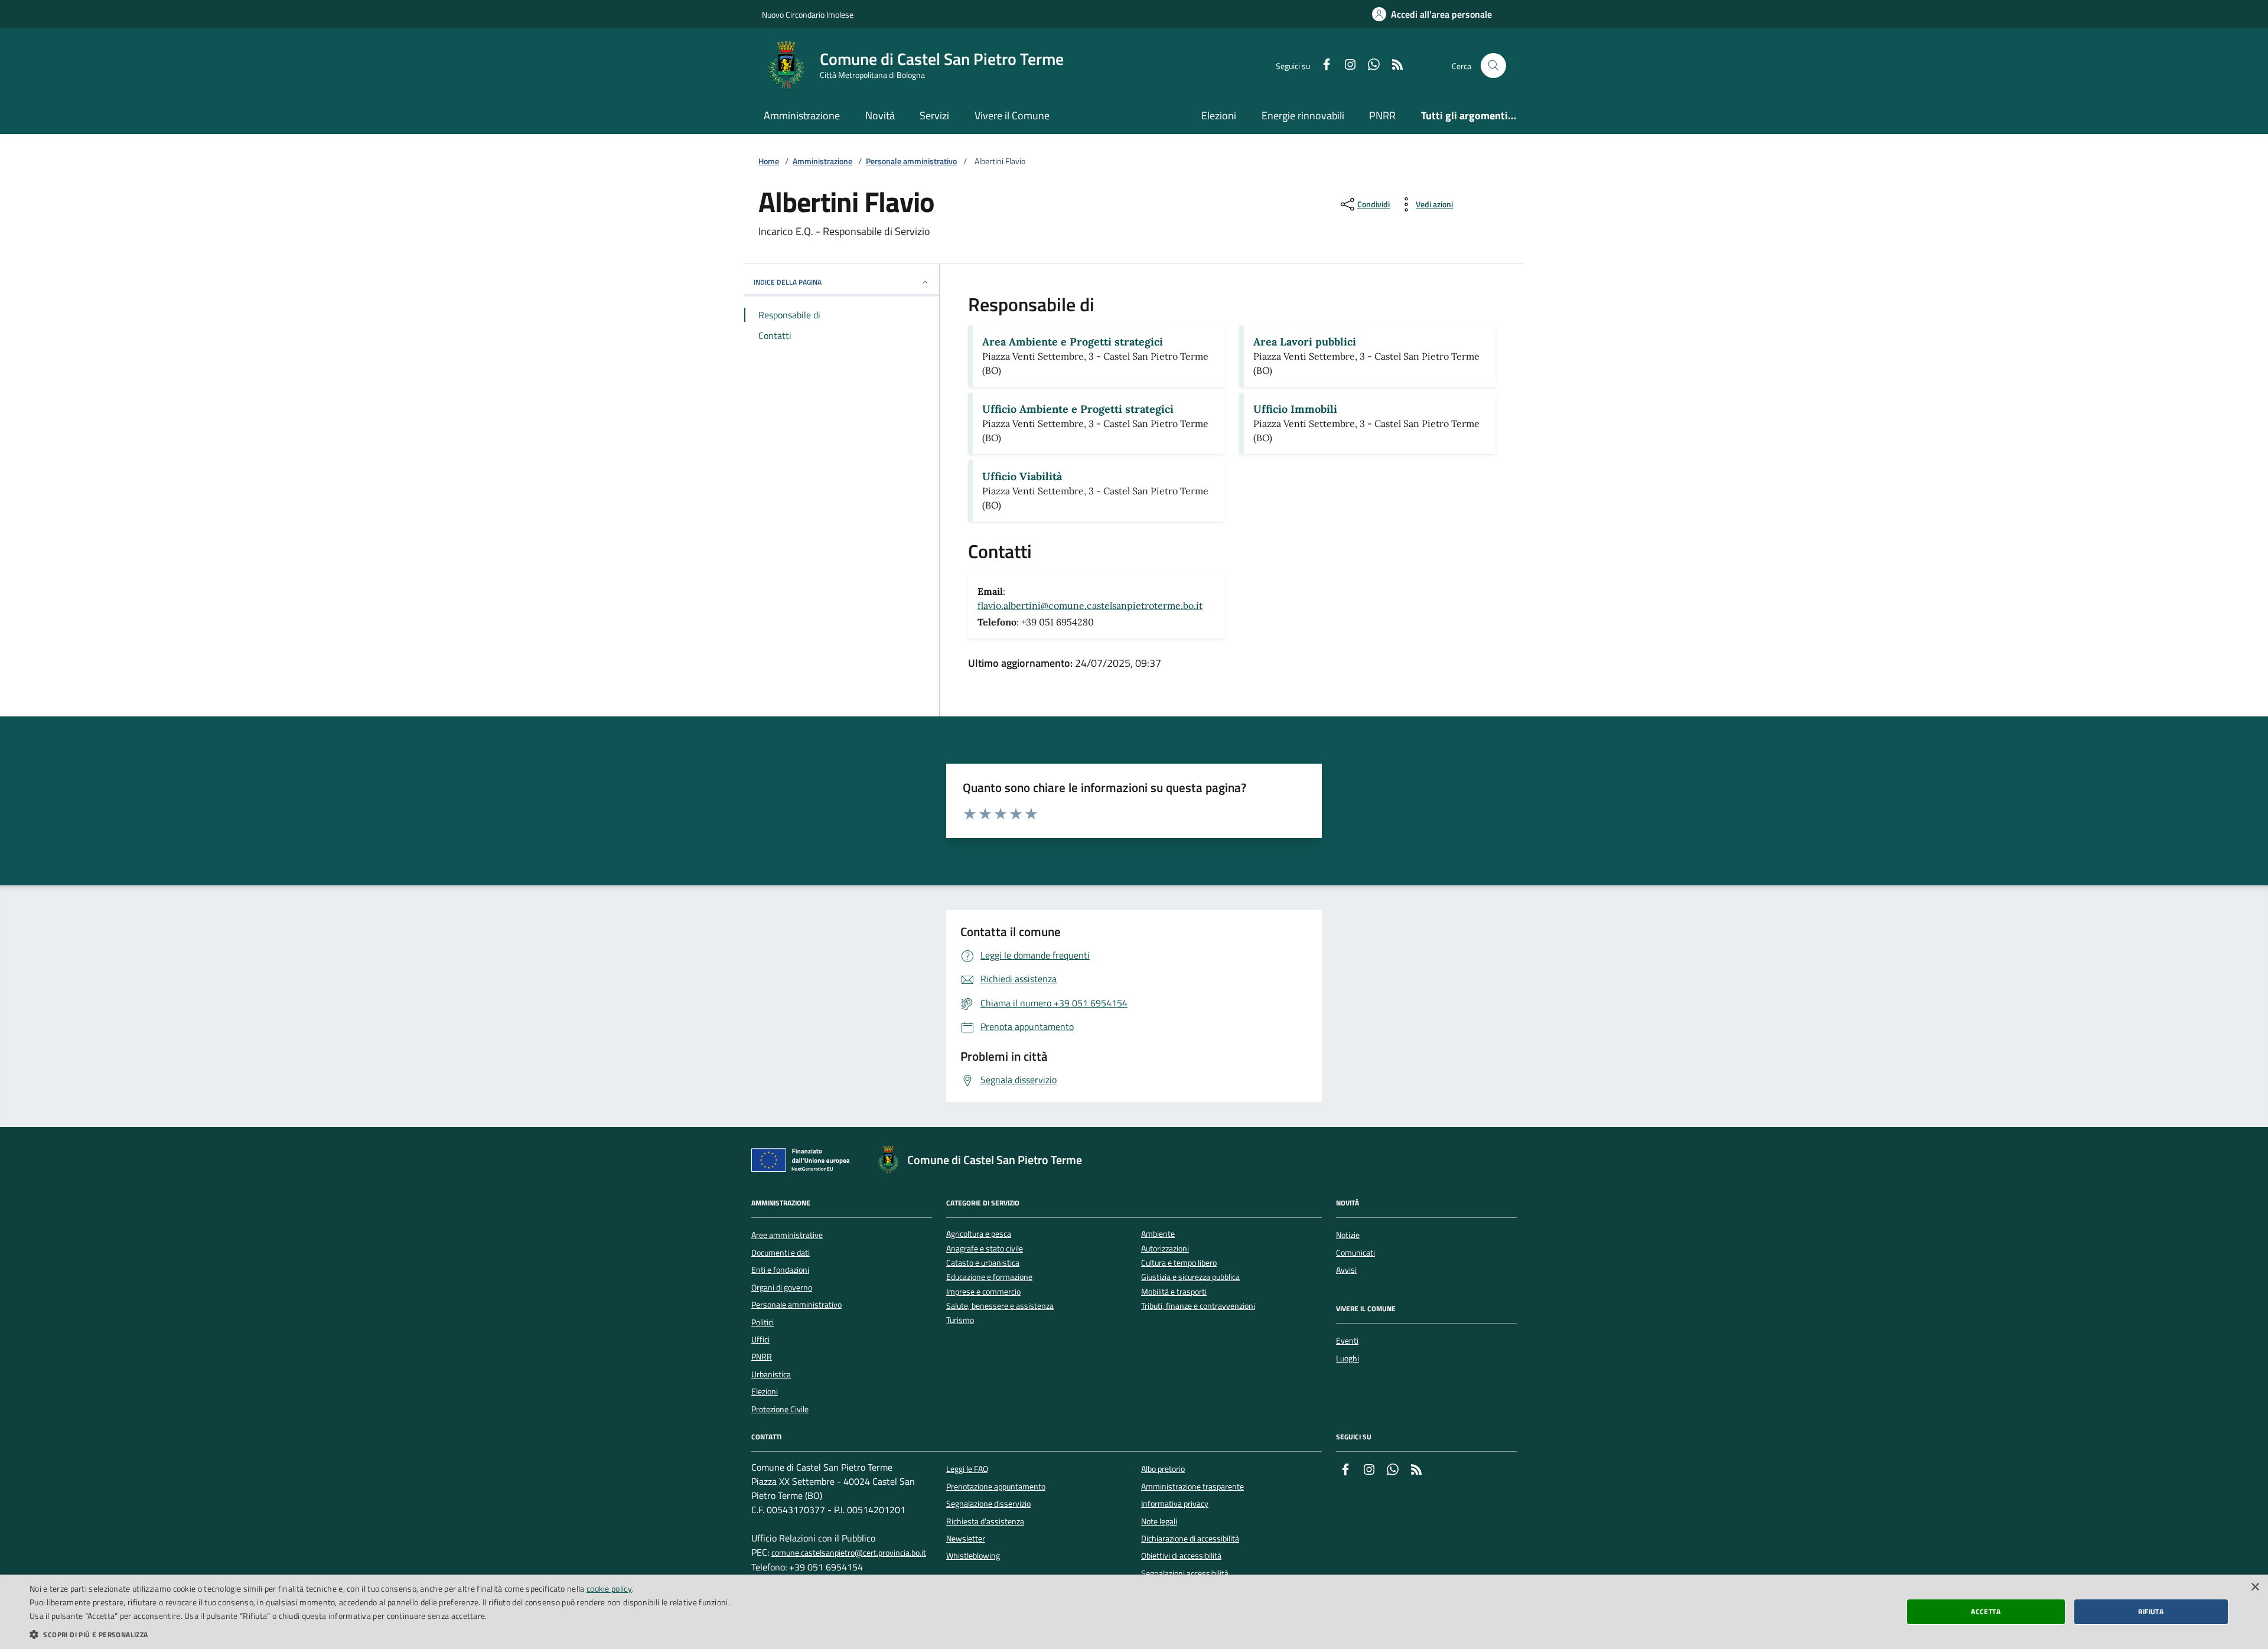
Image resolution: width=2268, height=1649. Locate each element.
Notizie (1348, 1235)
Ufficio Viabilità (1022, 476)
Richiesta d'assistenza (985, 1521)
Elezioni (1219, 115)
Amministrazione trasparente (1192, 1487)
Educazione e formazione (989, 1277)
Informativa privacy (1175, 1504)
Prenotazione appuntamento (996, 1487)
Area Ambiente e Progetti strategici (1073, 342)
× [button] (2255, 1587)
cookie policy (609, 1588)
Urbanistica (771, 1374)
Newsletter (966, 1539)
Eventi (1347, 1341)
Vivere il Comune (1012, 115)
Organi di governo (782, 1288)
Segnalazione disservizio (988, 1504)
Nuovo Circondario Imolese (808, 14)
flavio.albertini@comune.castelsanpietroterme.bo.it (1090, 605)
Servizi (934, 115)
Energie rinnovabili (1303, 115)
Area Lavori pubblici (1305, 342)
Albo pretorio (1163, 1469)
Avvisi (1346, 1270)
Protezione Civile (780, 1409)
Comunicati (1355, 1253)
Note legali (1159, 1521)
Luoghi (1348, 1358)
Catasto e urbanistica (983, 1263)
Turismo (960, 1320)
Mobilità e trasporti (1174, 1292)
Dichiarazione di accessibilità (1190, 1539)
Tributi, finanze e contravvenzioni (1198, 1306)
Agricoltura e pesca (979, 1234)
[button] (380, 1634)
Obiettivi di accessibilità (1181, 1556)
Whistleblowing (973, 1556)
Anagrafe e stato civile (985, 1249)
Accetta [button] (1986, 1611)
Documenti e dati (781, 1253)
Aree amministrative (787, 1235)
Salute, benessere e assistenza (1000, 1306)
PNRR (1382, 115)
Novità (880, 115)
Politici (762, 1322)
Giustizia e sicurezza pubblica (1190, 1277)
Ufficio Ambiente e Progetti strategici (1078, 409)
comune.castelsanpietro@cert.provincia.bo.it (849, 1553)
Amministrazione (802, 115)
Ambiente (1158, 1234)
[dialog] (1134, 1612)
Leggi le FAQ (967, 1469)
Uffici (760, 1340)
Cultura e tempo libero (1179, 1263)
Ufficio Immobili (1295, 409)
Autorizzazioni (1165, 1249)
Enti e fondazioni (780, 1270)
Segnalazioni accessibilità (1185, 1573)
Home (769, 162)
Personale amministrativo (911, 162)
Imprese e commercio (983, 1292)
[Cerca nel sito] (1493, 66)
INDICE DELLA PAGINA (788, 282)
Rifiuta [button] (2151, 1611)
